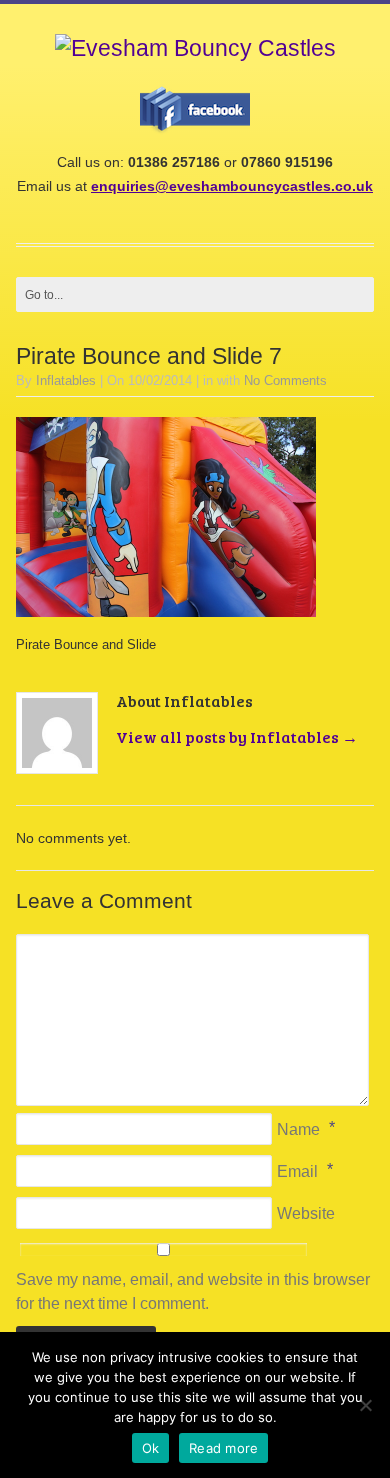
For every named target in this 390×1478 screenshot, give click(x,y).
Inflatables (66, 380)
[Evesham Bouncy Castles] (195, 48)
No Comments (285, 380)
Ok (151, 1448)
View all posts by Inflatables (237, 736)
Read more (223, 1448)
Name (298, 1129)
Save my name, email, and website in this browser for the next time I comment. (193, 1291)
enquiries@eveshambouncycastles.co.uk (232, 186)
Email (297, 1171)
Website (306, 1213)
